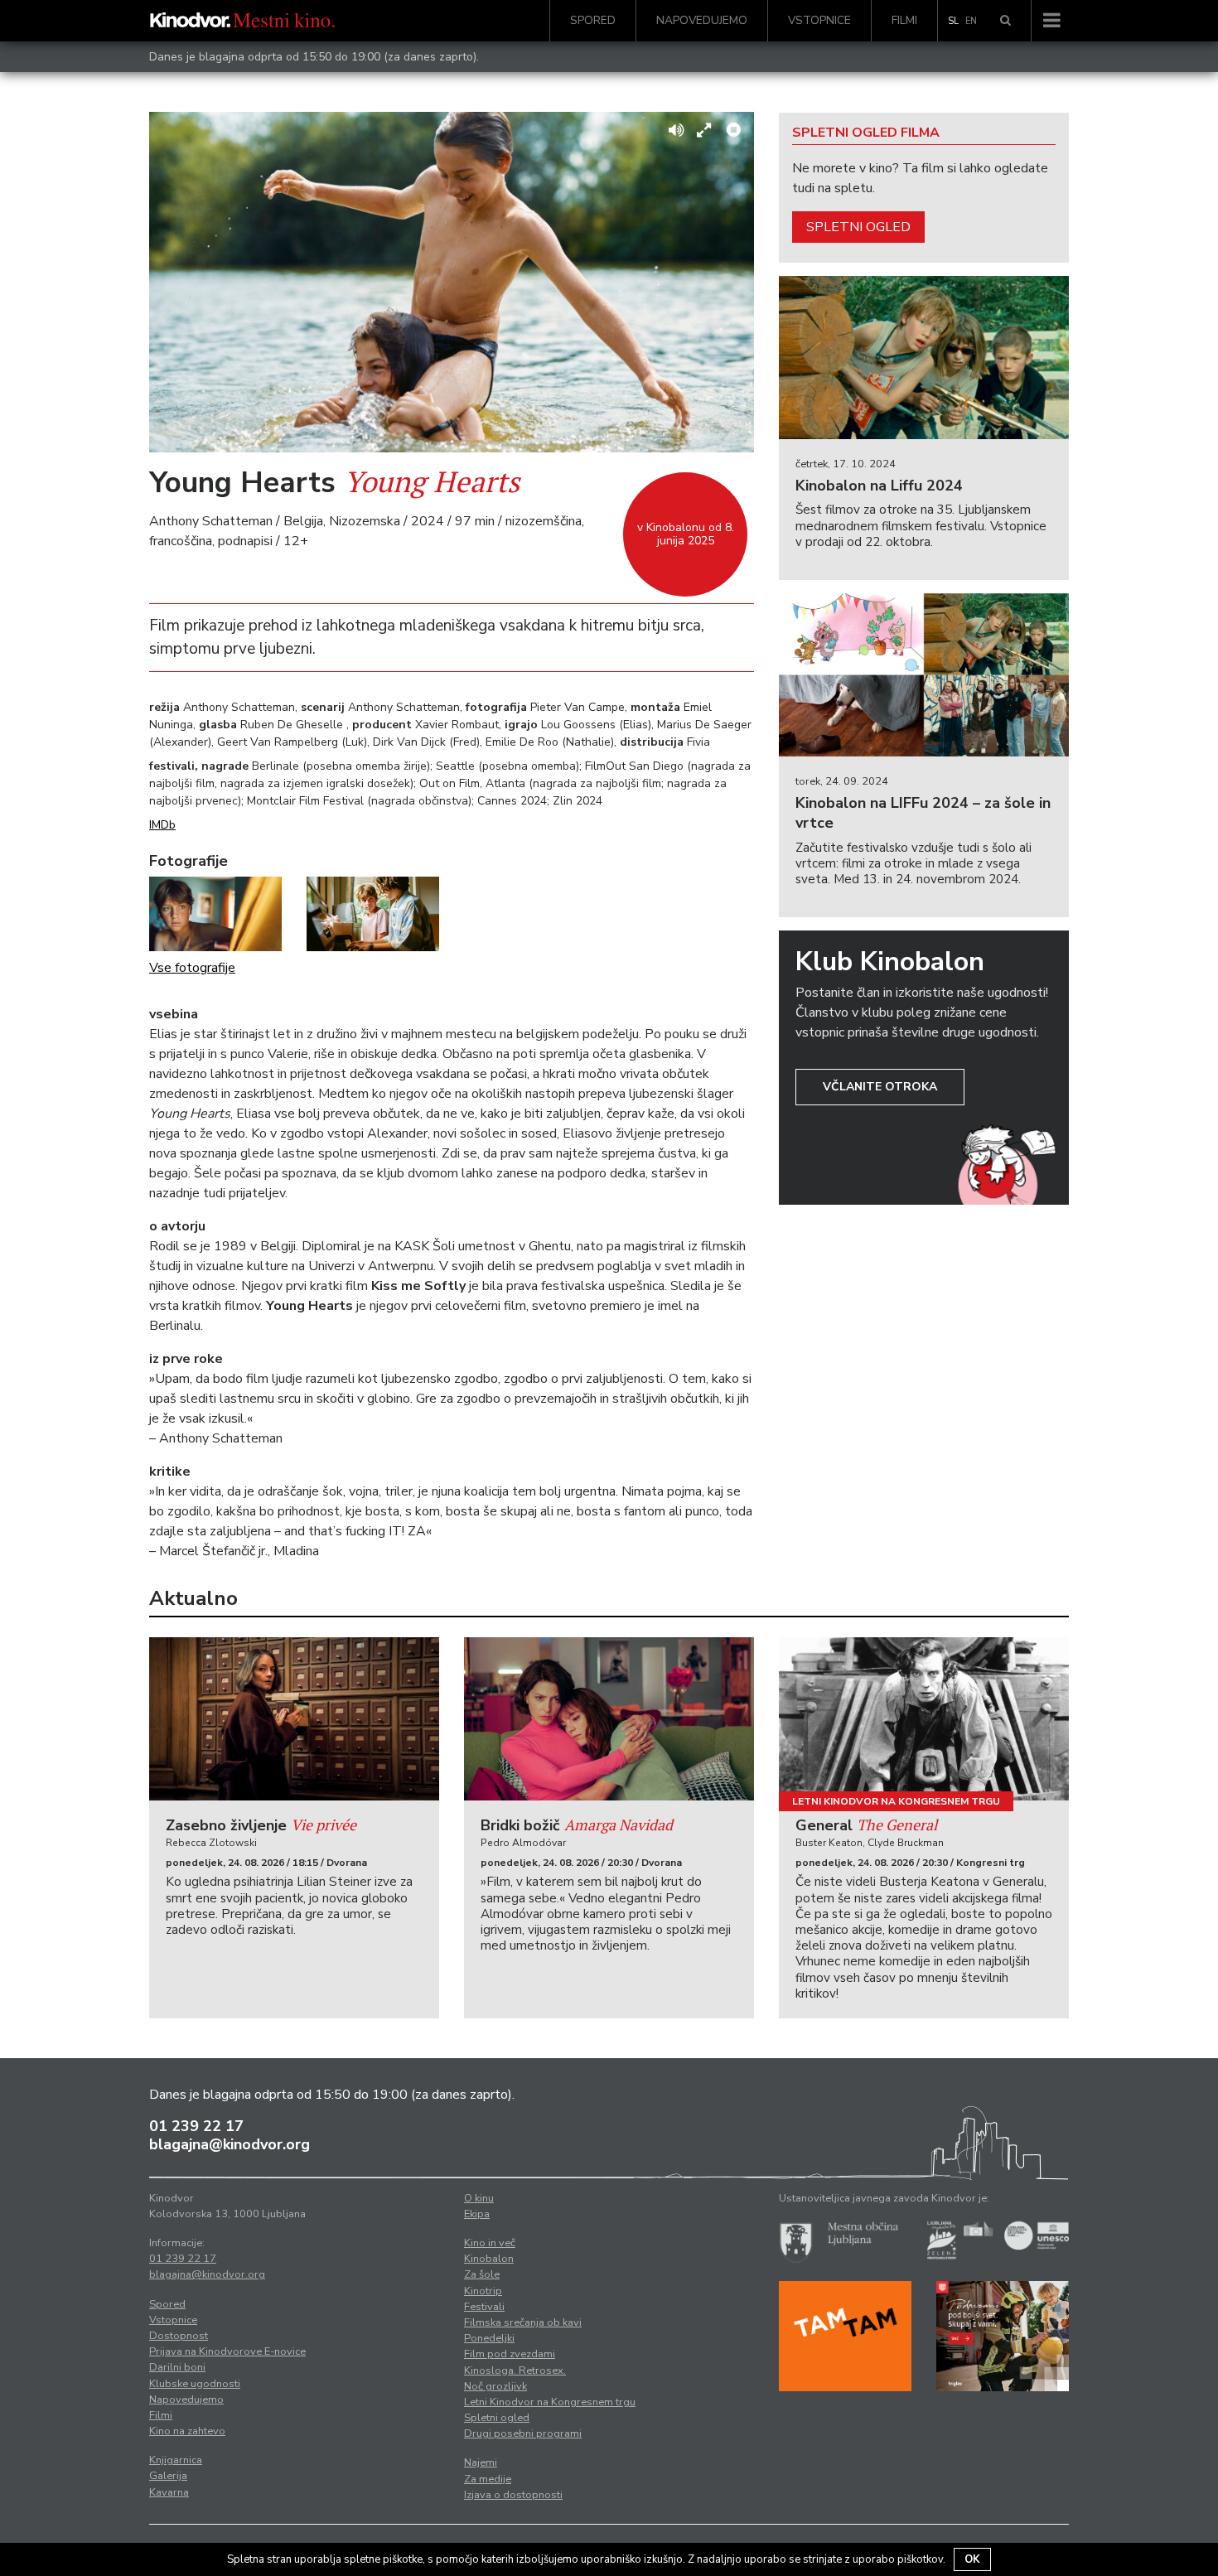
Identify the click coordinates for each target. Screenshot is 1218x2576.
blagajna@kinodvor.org (230, 2144)
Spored (593, 20)
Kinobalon (489, 2259)
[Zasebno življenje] (294, 1719)
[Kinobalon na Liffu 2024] (924, 358)
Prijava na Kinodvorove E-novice (227, 2351)
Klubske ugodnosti (195, 2384)
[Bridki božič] (609, 1719)
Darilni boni (177, 2367)
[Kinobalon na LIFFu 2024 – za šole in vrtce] (924, 675)
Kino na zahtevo (187, 2431)
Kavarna (169, 2492)
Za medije (488, 2479)
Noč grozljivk (495, 2386)
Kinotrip (483, 2291)
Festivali (484, 2307)
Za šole (482, 2274)
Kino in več (490, 2243)
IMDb (162, 825)
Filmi (904, 20)
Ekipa (477, 2214)
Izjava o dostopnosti (513, 2495)
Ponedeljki (489, 2338)
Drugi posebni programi (523, 2433)
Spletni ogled (858, 227)
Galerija (168, 2476)
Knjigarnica (176, 2460)
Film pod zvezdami (510, 2354)
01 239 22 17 (196, 2126)
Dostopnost (179, 2336)
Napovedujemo (702, 20)
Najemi (481, 2462)
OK (972, 2559)
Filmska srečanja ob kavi (523, 2322)
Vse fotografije (192, 968)
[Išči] (1005, 21)
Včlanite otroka (880, 1087)
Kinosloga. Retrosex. (515, 2371)
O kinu (479, 2198)
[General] (924, 1719)
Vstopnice (819, 20)
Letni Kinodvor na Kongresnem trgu (896, 1801)
